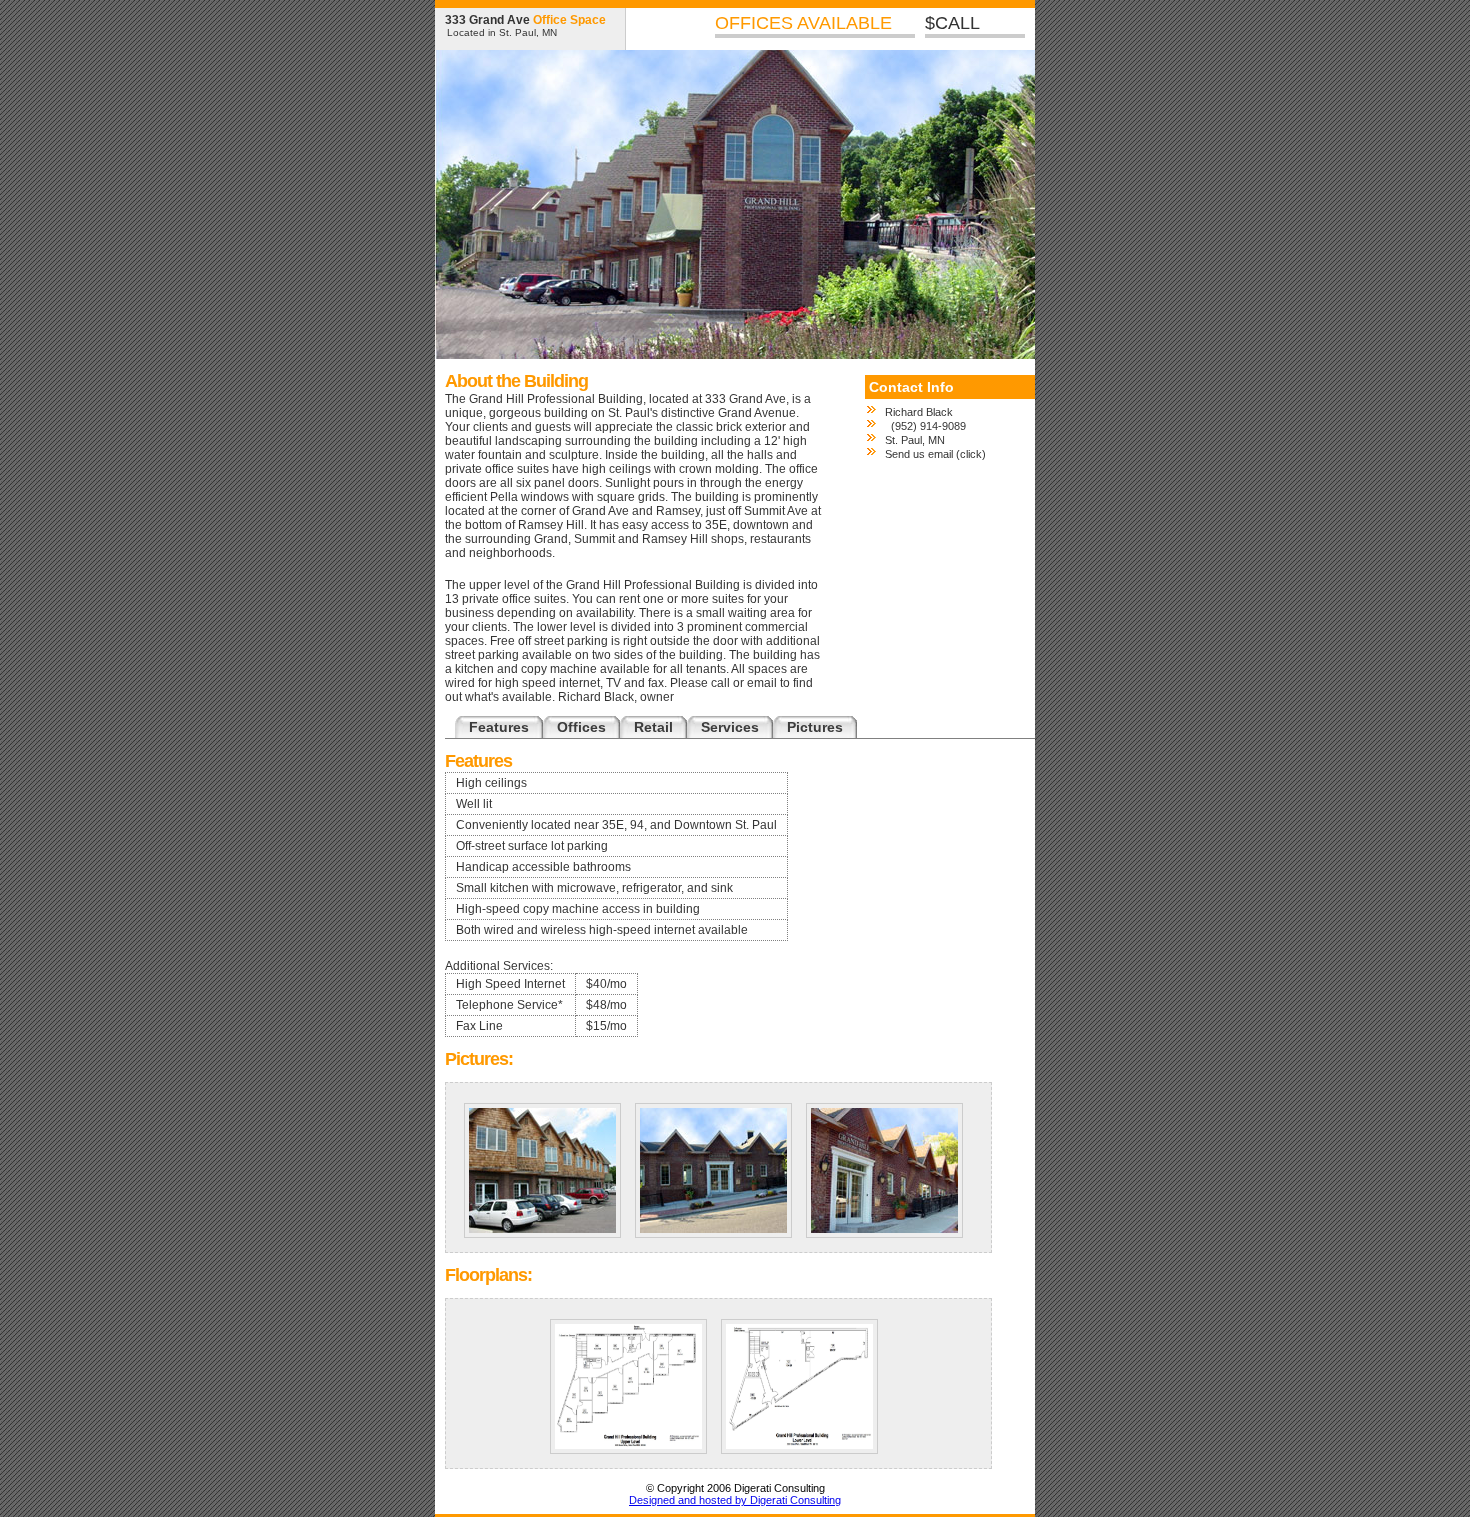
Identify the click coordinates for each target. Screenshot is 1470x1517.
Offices (581, 727)
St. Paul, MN (915, 440)
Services (730, 727)
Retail (653, 727)
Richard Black (919, 412)
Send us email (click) (935, 454)
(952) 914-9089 (925, 426)
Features (499, 727)
